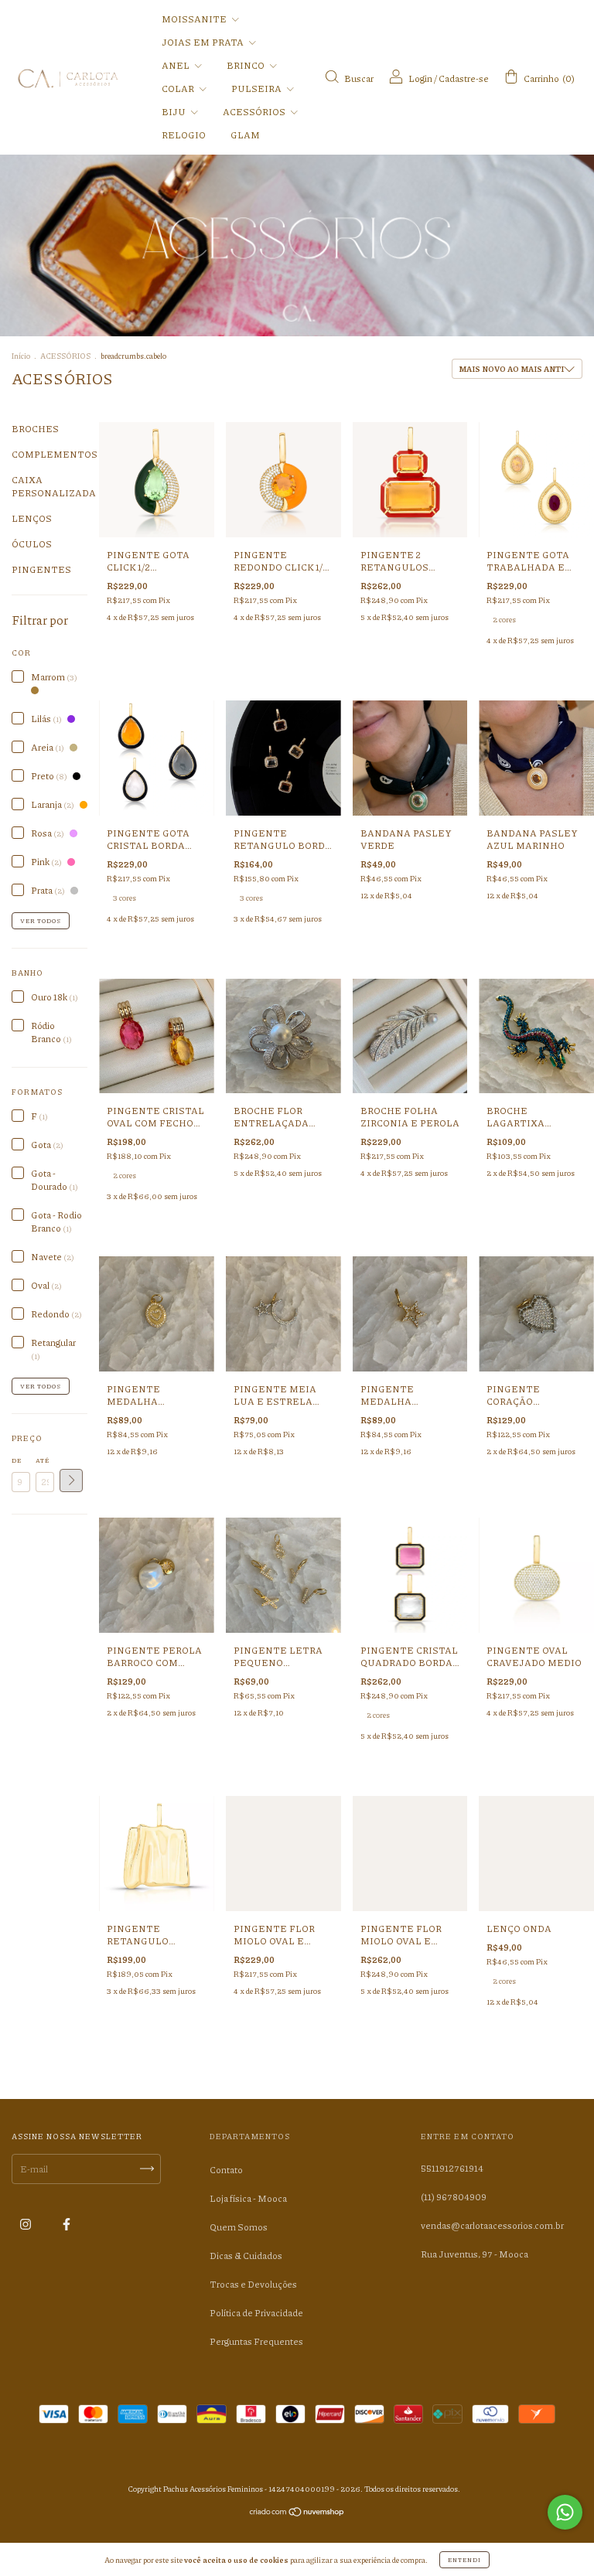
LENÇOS (32, 518)
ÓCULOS (32, 544)
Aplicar (71, 1481)
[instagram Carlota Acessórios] (26, 2225)
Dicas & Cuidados (246, 2256)
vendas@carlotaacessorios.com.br (492, 2225)
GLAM (245, 135)
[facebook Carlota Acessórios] (67, 2225)
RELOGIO (184, 135)
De (17, 1460)
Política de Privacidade (256, 2313)
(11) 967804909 (454, 2197)
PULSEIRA (257, 89)
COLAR (179, 89)
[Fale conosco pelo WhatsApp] (565, 2512)
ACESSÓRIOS (255, 112)
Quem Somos (239, 2227)
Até (43, 1460)
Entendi (464, 2559)
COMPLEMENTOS (55, 454)
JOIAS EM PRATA (203, 42)
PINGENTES (41, 569)
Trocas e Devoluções (253, 2284)
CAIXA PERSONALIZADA (54, 486)
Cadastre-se (464, 78)
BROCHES (35, 429)
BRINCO (246, 65)
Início (21, 356)
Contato (226, 2170)
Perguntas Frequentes (256, 2341)
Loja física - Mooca (248, 2198)
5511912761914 (452, 2168)
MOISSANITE (195, 19)
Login (420, 78)
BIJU (174, 112)
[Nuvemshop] (297, 2513)
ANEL (176, 65)
